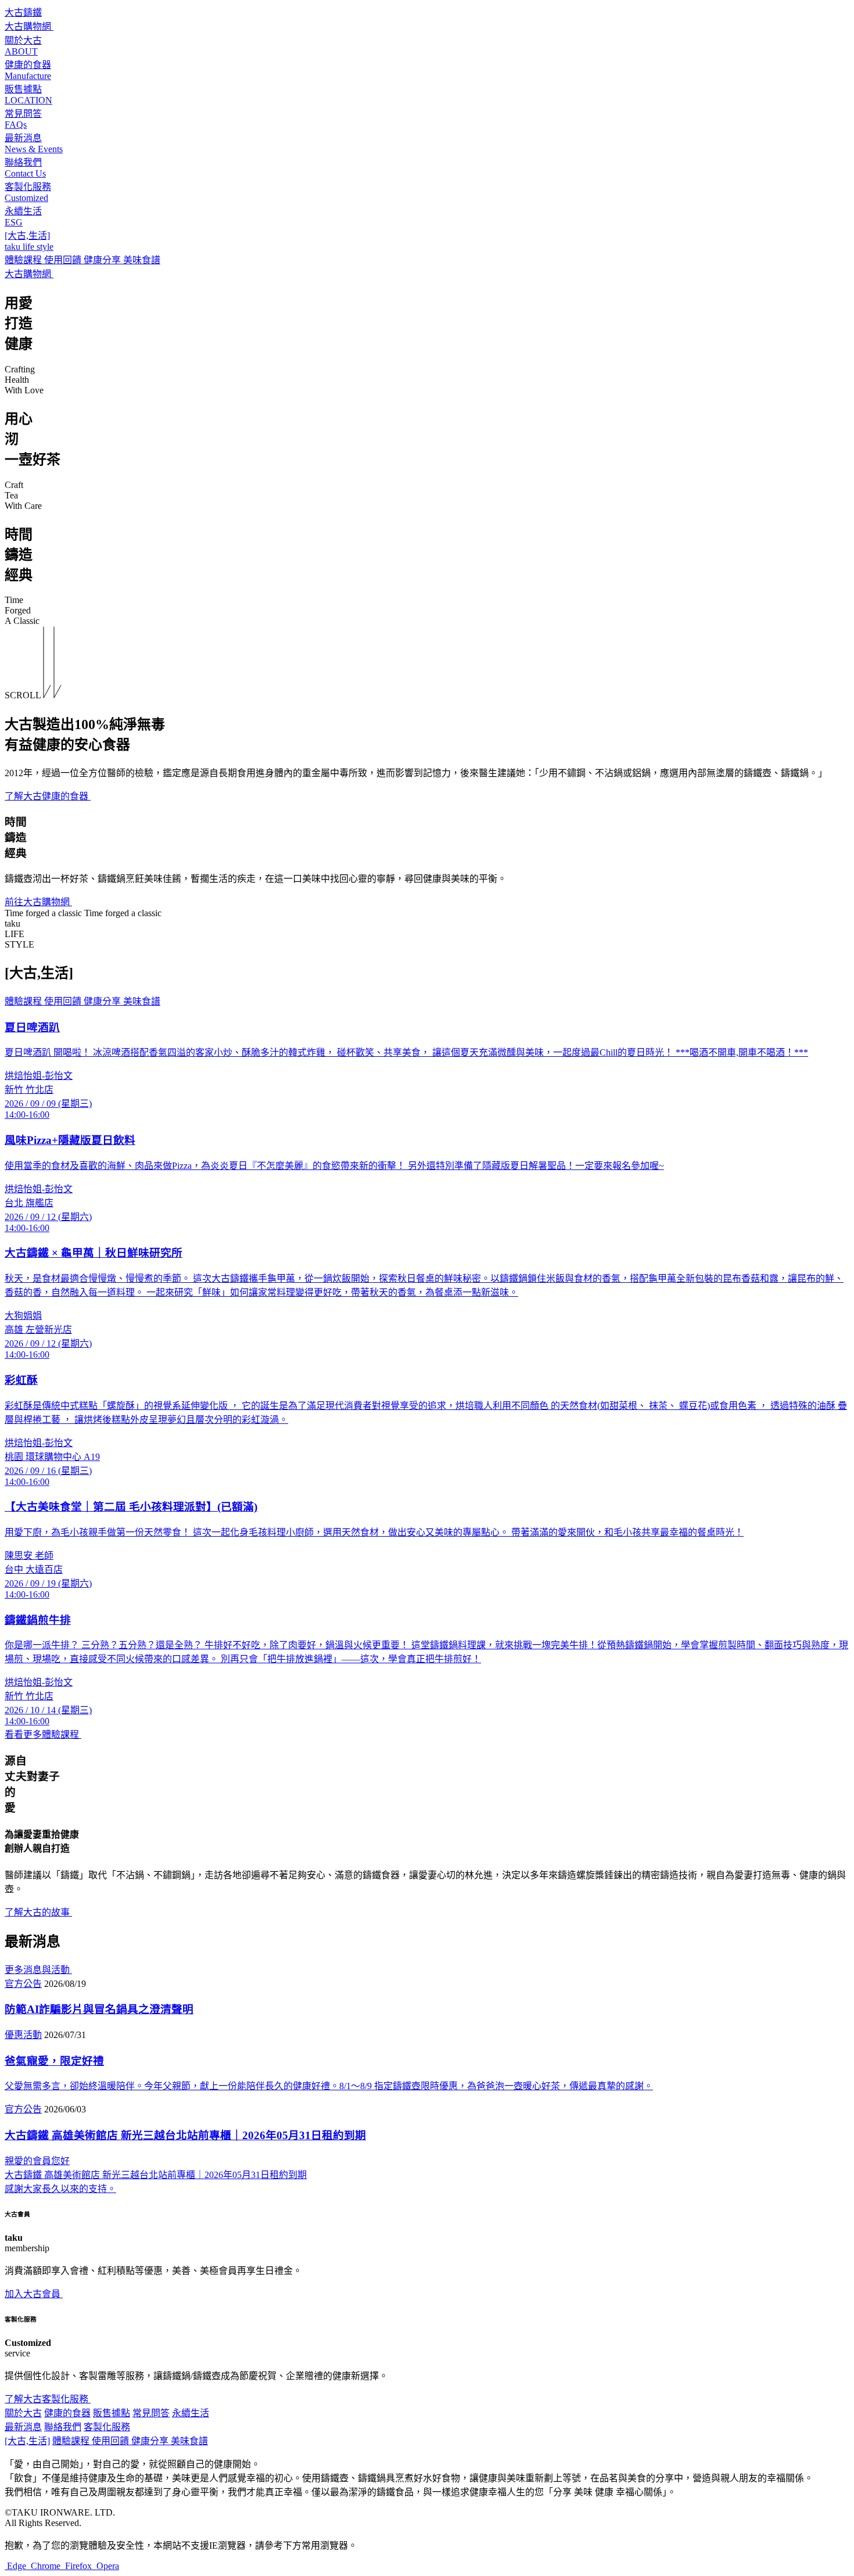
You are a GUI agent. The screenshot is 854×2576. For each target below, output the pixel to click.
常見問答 (151, 2413)
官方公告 (23, 1984)
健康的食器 (67, 2413)
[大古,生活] (27, 2441)
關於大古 (23, 2413)
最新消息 (23, 2427)
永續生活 (191, 2413)
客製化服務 (107, 2427)
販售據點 (112, 2413)
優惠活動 (23, 2035)
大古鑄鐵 (23, 12)
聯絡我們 (63, 2427)
